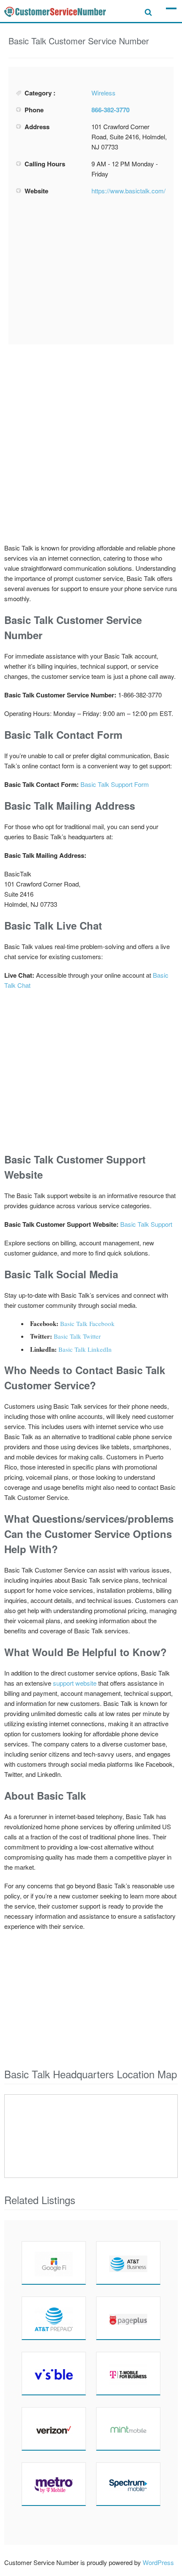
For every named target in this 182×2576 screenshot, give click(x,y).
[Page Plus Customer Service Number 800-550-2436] (128, 2318)
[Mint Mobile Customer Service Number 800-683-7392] (128, 2429)
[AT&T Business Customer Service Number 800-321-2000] (128, 2263)
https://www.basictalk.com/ (128, 191)
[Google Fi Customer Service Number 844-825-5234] (54, 2263)
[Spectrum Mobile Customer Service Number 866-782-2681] (128, 2484)
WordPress (158, 2562)
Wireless (103, 93)
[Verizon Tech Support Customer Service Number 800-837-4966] (54, 2429)
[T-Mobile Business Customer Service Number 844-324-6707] (128, 2373)
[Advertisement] (91, 270)
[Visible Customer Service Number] (54, 2373)
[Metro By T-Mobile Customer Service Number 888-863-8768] (54, 2484)
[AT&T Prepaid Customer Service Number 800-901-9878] (54, 2318)
